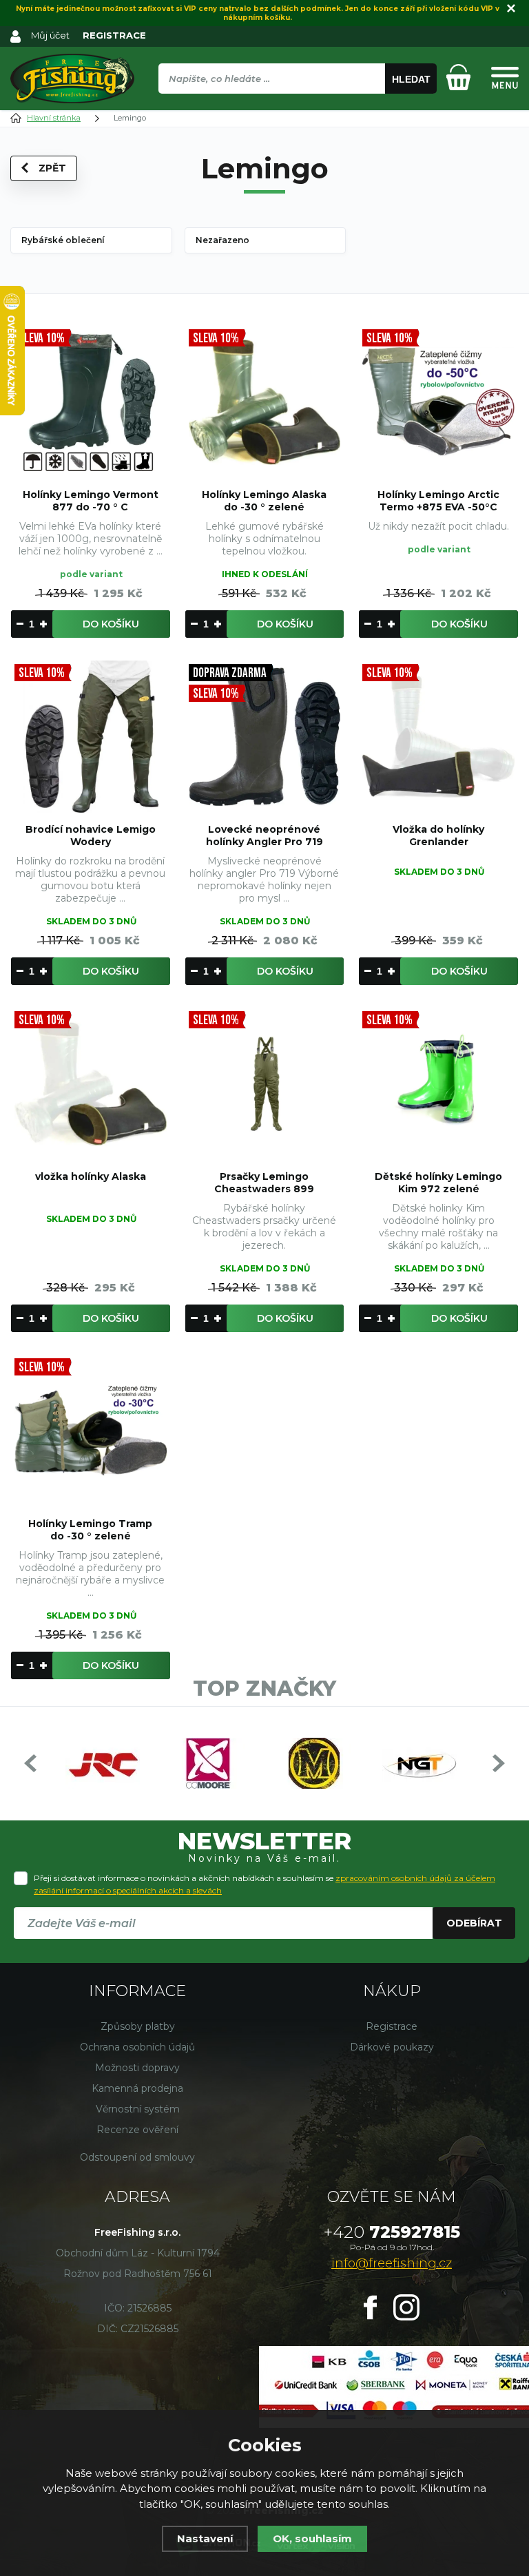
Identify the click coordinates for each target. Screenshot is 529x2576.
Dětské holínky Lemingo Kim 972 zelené (438, 1183)
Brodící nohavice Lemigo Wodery (91, 835)
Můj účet (50, 35)
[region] (297, 108)
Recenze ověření (137, 2130)
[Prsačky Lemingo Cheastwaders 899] (265, 1084)
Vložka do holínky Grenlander (438, 835)
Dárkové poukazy (392, 2047)
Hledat (411, 79)
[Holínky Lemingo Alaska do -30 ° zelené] (265, 402)
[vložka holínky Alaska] (91, 1084)
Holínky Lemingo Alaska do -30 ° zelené (264, 501)
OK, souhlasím (312, 2538)
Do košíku (111, 624)
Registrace (392, 2026)
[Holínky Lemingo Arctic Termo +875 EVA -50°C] (438, 402)
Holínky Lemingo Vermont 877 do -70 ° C (91, 501)
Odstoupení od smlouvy (137, 2157)
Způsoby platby (138, 2026)
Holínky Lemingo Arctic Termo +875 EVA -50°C (438, 501)
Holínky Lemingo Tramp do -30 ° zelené (90, 1530)
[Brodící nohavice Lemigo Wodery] (91, 737)
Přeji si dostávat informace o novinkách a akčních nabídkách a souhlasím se (264, 1884)
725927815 (392, 2232)
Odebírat (474, 1923)
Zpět (52, 168)
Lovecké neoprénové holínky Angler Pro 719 (264, 835)
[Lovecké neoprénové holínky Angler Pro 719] (265, 737)
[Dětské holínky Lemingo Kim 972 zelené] (438, 1084)
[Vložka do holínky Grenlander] (438, 737)
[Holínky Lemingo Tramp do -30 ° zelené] (91, 1431)
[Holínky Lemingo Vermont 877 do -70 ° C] (91, 402)
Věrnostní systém (138, 2109)
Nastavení (205, 2538)
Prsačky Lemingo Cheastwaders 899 (264, 1183)
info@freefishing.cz (392, 2263)
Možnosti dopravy (137, 2068)
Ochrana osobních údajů (137, 2047)
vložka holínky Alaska (91, 1176)
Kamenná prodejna (137, 2088)
